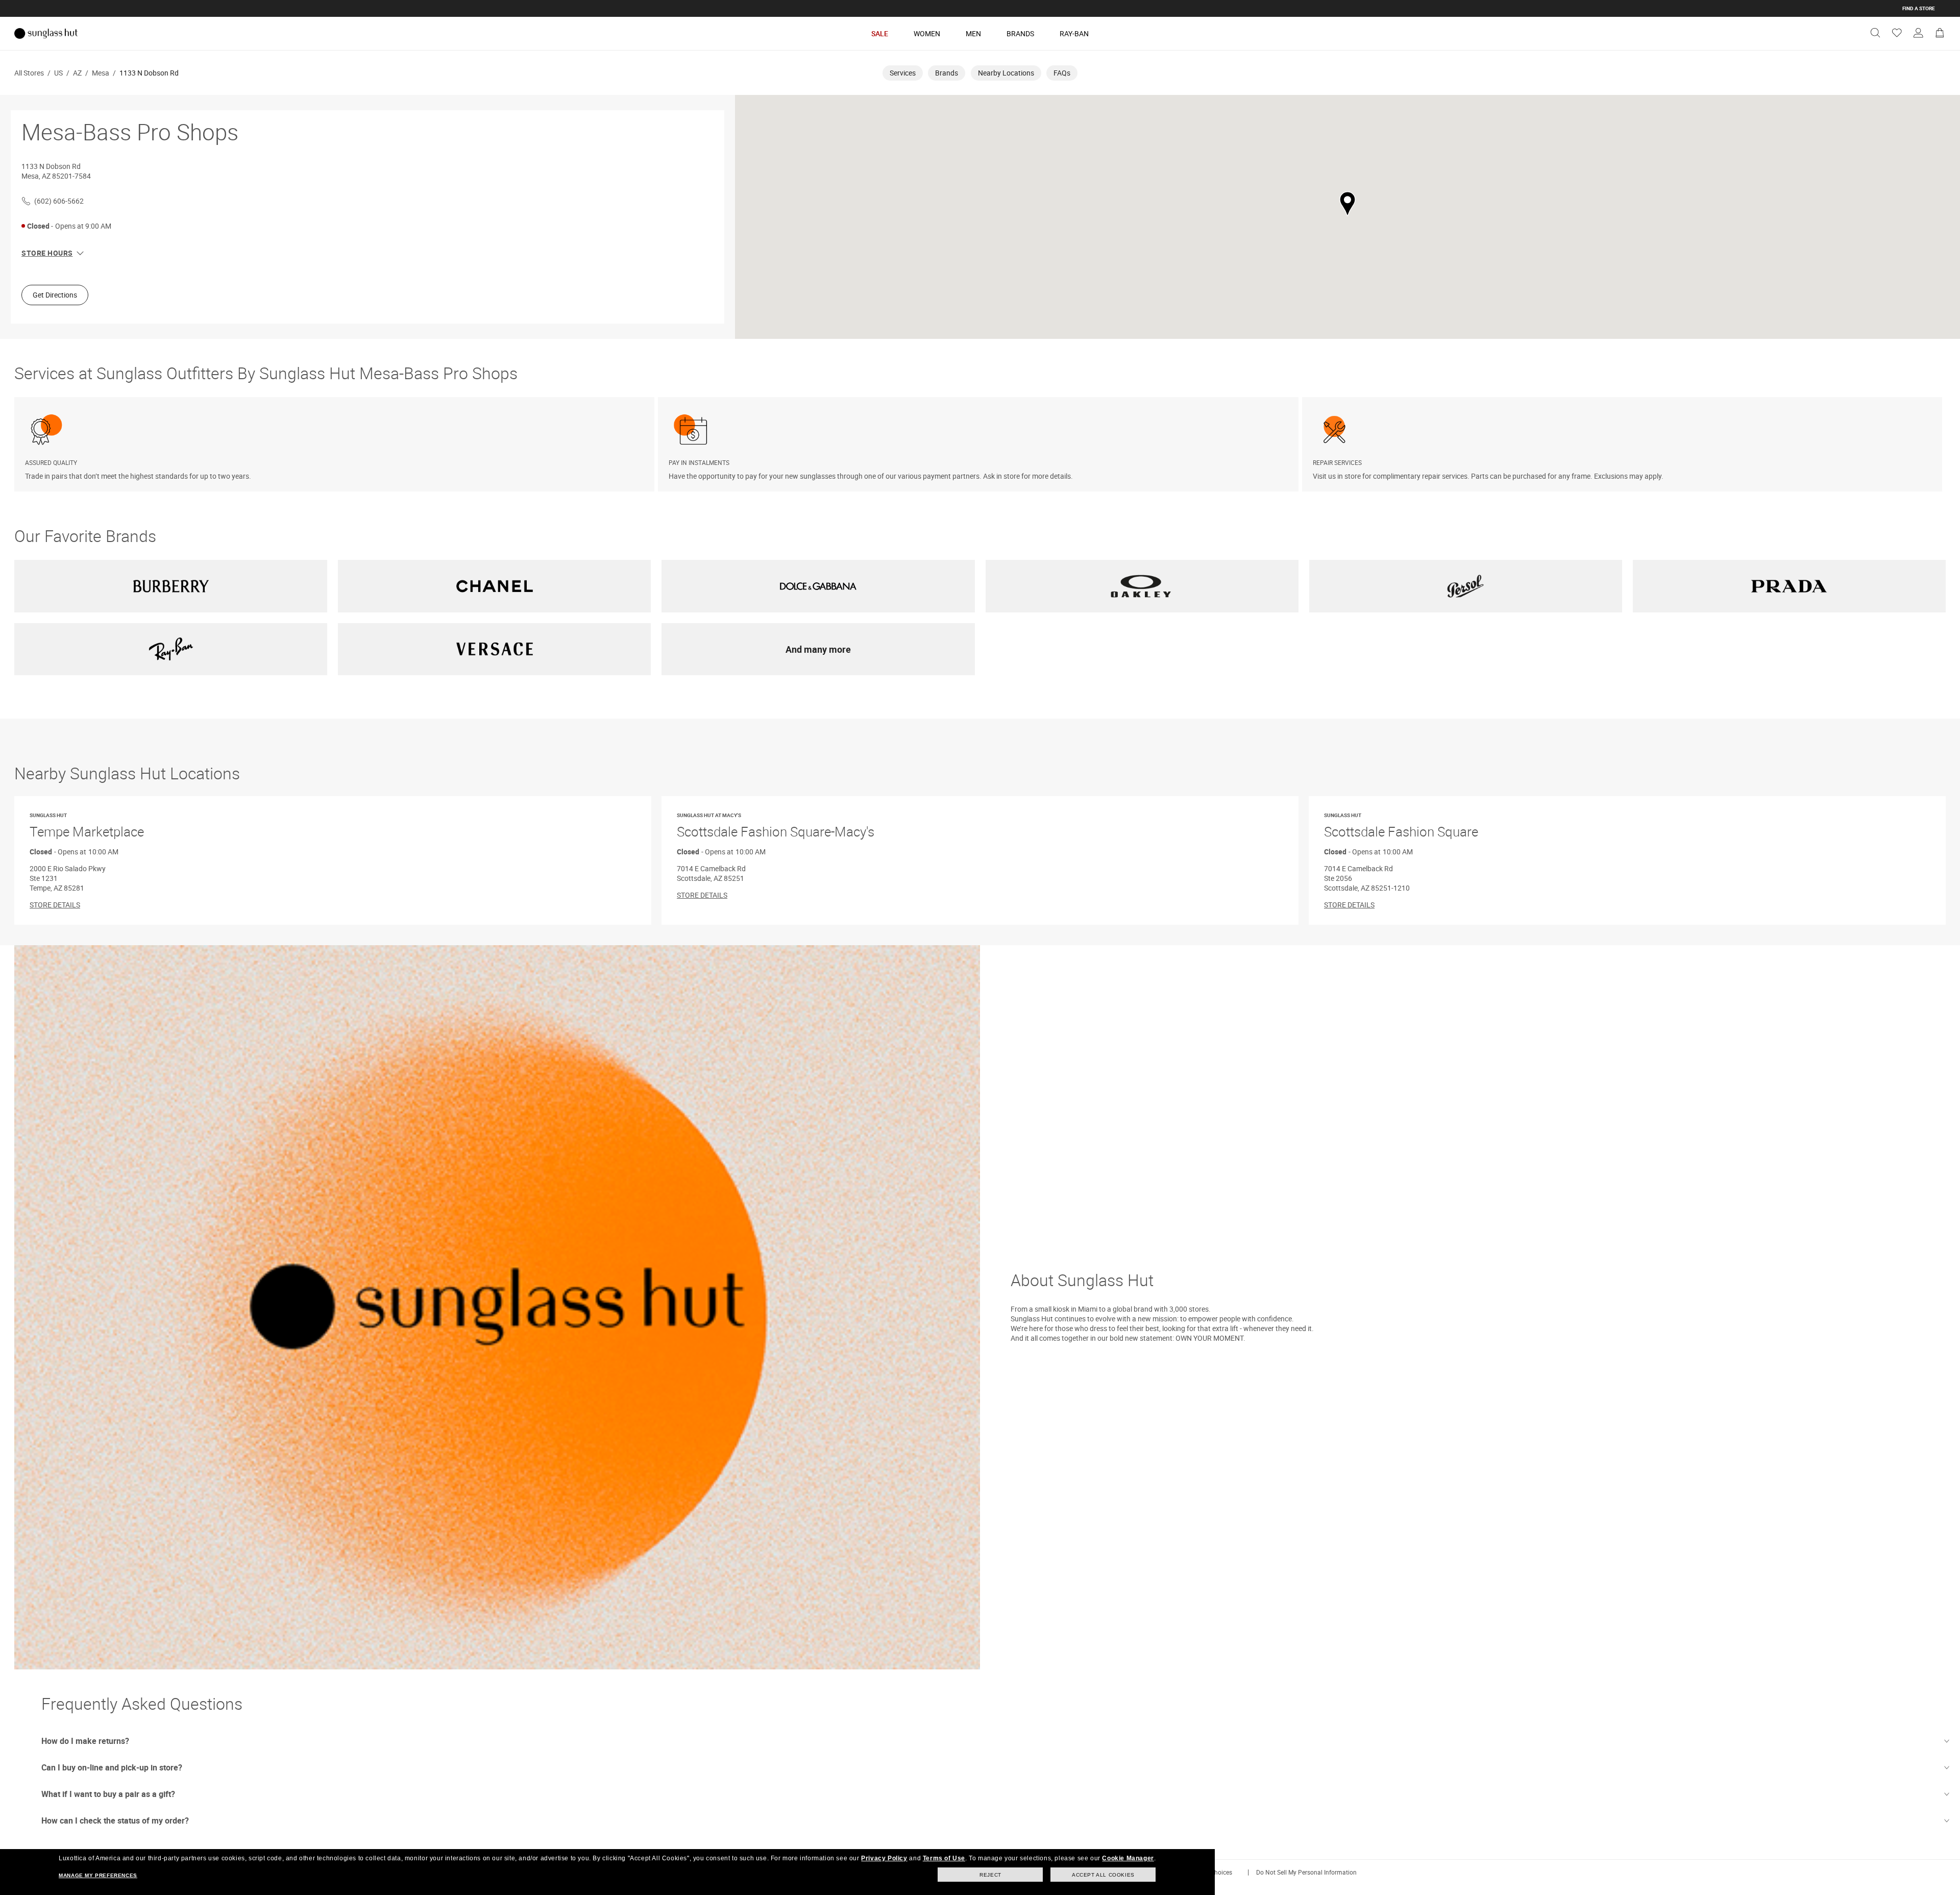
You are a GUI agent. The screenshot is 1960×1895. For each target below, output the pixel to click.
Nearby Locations (1006, 73)
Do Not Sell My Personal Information (1306, 1872)
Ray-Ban (1074, 33)
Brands (1020, 33)
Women (927, 33)
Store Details (55, 905)
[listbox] (980, 444)
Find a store (1919, 8)
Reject (990, 1875)
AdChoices (1217, 1872)
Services (903, 73)
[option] (336, 444)
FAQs (1062, 73)
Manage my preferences (98, 1875)
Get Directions (55, 295)
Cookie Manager (1128, 1858)
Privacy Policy (884, 1858)
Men (973, 33)
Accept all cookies (1103, 1875)
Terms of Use (944, 1858)
